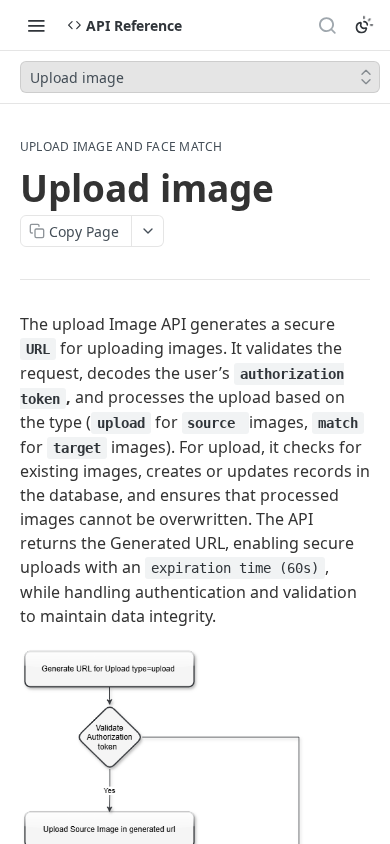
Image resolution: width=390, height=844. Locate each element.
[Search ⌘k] (327, 25)
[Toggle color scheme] (364, 25)
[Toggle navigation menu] (36, 25)
